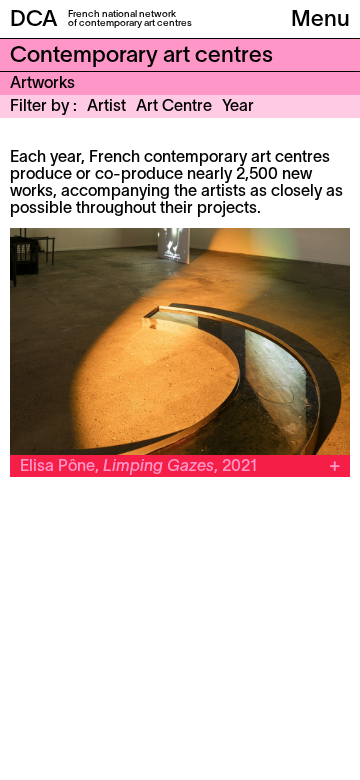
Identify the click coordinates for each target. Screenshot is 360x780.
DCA (34, 20)
